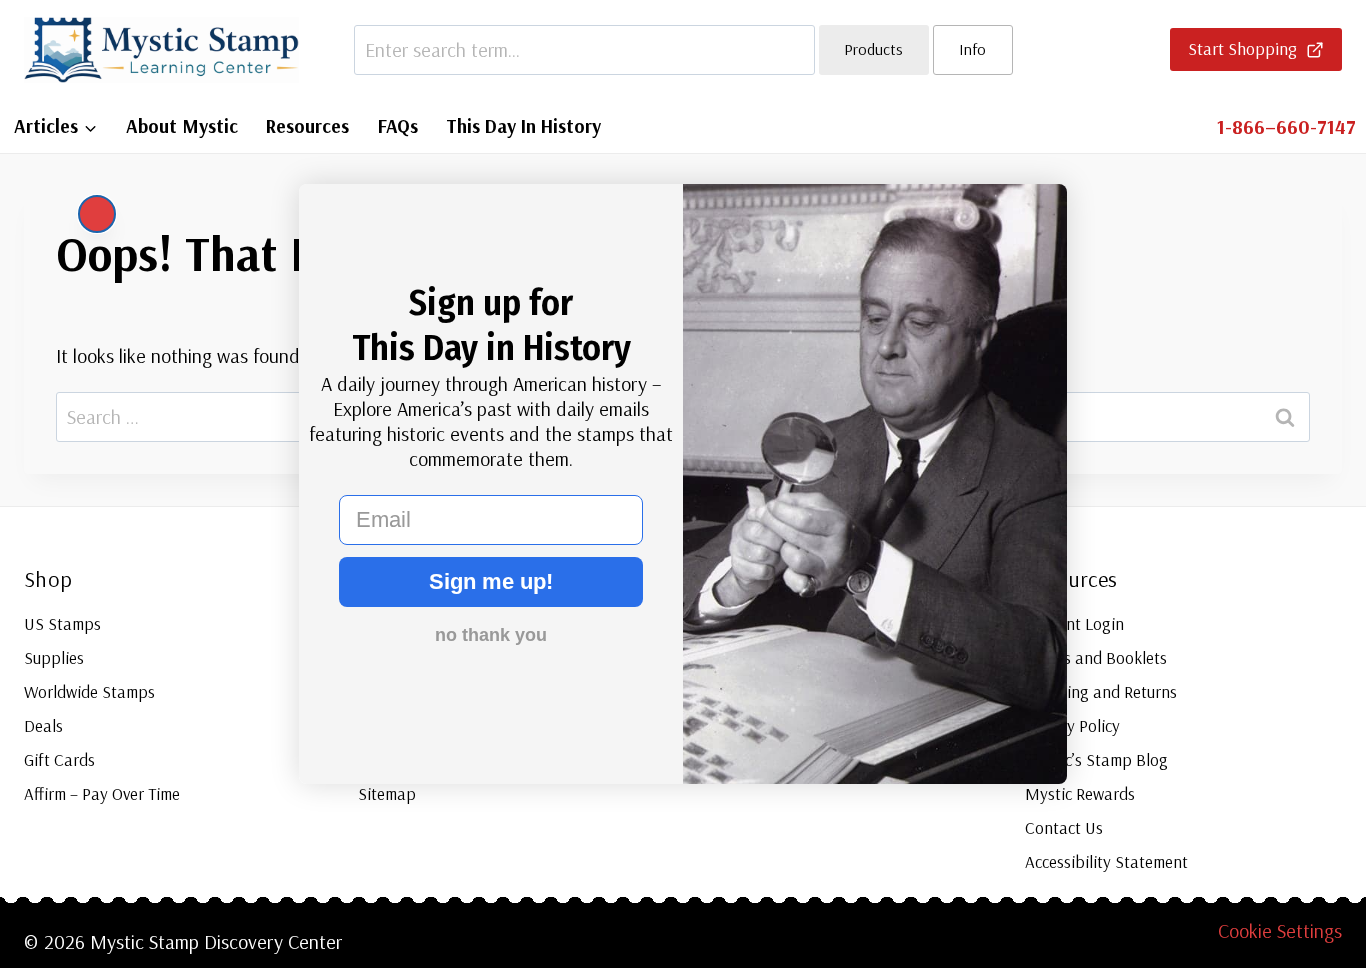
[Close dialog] (97, 214)
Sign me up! (491, 581)
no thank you (491, 635)
